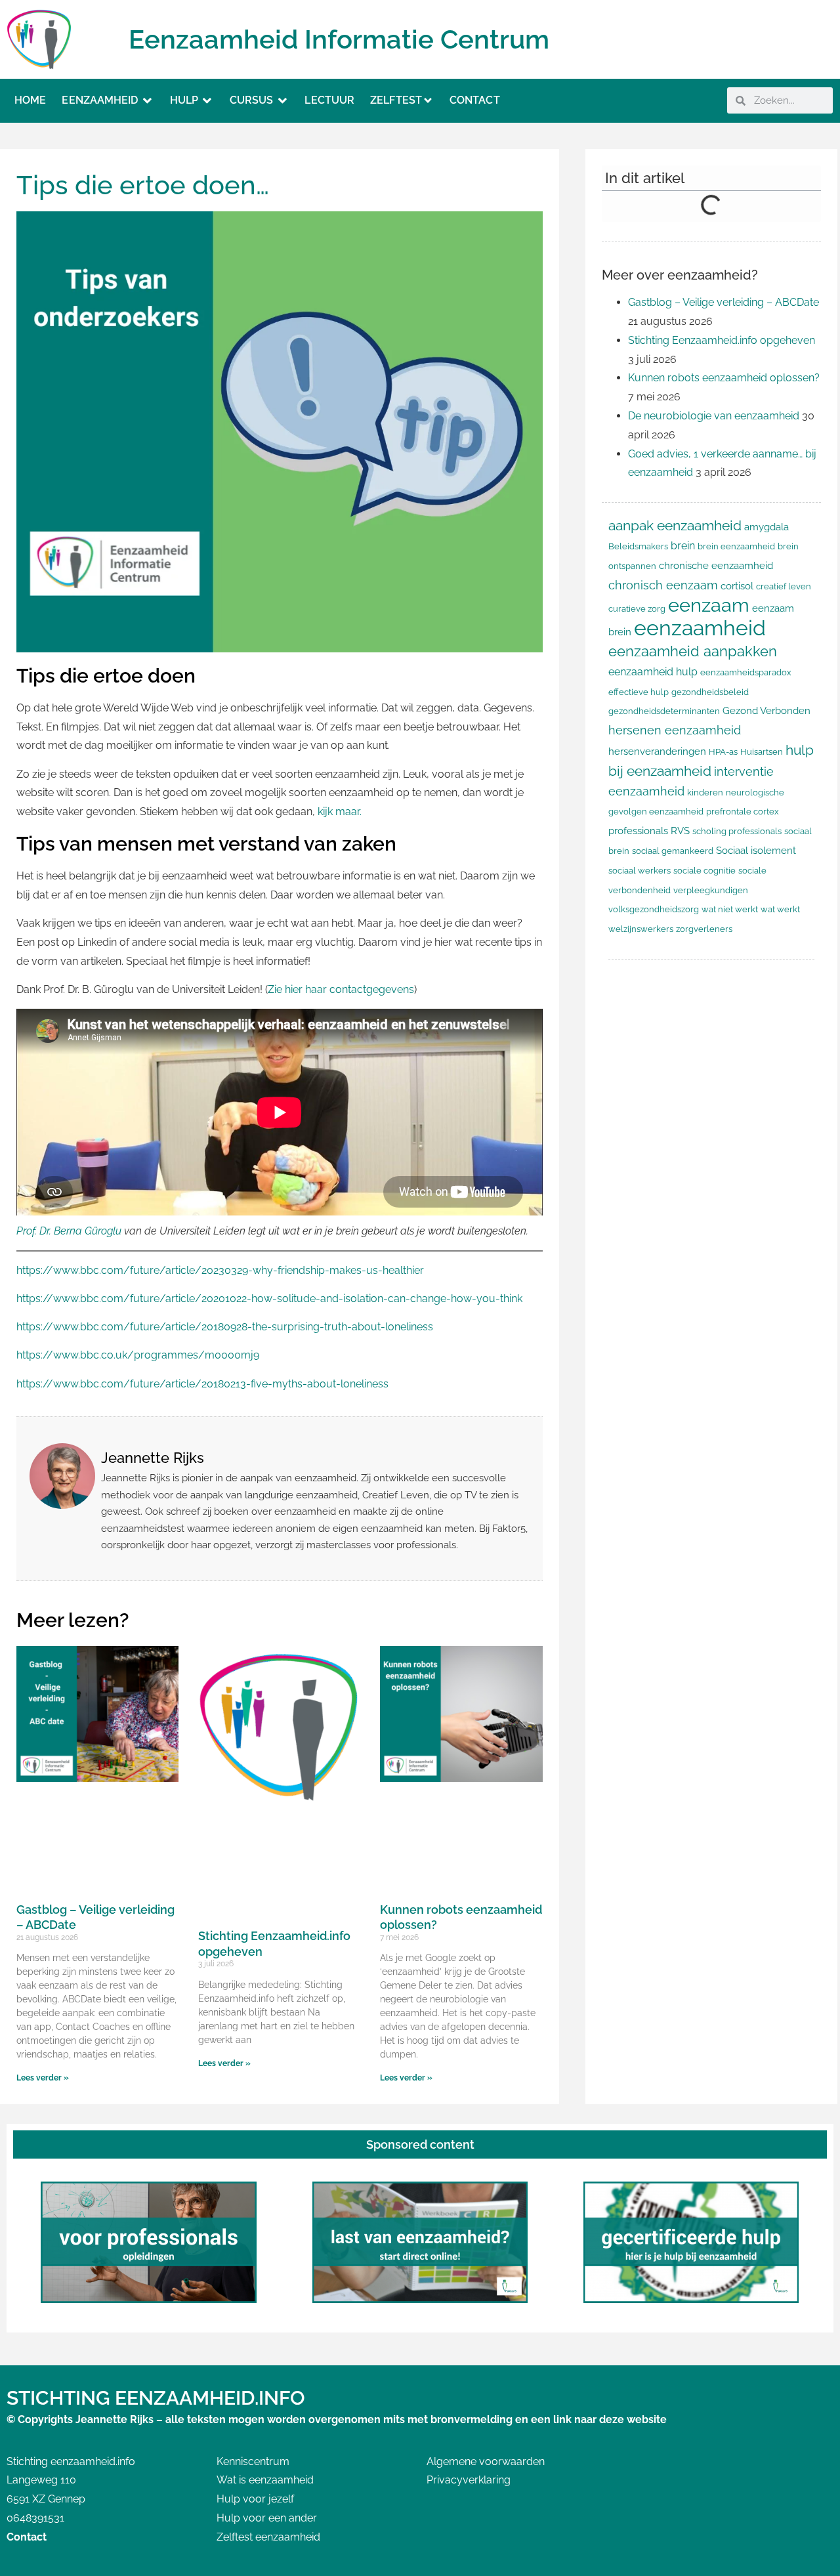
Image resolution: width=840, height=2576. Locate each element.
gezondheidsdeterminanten (664, 711)
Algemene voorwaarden (486, 2461)
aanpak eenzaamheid (675, 525)
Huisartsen (762, 752)
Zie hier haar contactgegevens (341, 989)
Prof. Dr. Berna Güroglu (69, 1231)
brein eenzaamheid (736, 546)
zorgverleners (704, 929)
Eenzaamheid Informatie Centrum (339, 39)
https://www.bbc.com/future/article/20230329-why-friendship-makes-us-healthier (220, 1270)
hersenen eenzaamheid (675, 730)
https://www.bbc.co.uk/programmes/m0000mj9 (138, 1355)
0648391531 (35, 2518)
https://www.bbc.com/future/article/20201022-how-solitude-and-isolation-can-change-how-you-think (269, 1299)
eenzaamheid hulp (653, 672)
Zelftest (396, 100)
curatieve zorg (637, 609)
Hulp (184, 100)
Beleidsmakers (638, 546)
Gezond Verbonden (766, 710)
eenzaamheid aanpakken (693, 651)
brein (683, 546)
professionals (638, 831)
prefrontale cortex (743, 812)
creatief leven (784, 586)
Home (30, 100)
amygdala (766, 527)
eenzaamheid (700, 628)
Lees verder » (43, 2078)
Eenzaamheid (100, 100)
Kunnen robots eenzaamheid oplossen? (724, 378)
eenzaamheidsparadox (746, 672)
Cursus (252, 100)
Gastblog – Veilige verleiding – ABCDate (724, 302)
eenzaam (709, 605)
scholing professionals (737, 831)
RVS (680, 831)
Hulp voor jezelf (255, 2499)
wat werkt (780, 909)
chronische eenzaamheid (716, 565)
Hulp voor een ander (267, 2518)
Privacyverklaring (469, 2480)
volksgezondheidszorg (654, 909)
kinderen (705, 792)
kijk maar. (340, 812)
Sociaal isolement (756, 850)
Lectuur (329, 100)
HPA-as (723, 752)
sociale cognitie (704, 871)
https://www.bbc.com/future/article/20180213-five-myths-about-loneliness (202, 1384)
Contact (475, 100)
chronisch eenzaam (663, 585)
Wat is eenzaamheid (265, 2480)
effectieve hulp (639, 692)
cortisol (737, 586)
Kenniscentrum (253, 2461)
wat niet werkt (730, 909)
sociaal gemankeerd (673, 851)
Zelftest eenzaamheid (268, 2537)
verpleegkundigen (711, 890)
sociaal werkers (640, 871)
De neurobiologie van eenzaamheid (714, 416)
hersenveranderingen (657, 751)
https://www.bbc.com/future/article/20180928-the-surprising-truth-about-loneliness (225, 1327)
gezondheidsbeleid (710, 692)
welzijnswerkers (641, 929)
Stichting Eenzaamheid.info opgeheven (722, 340)
